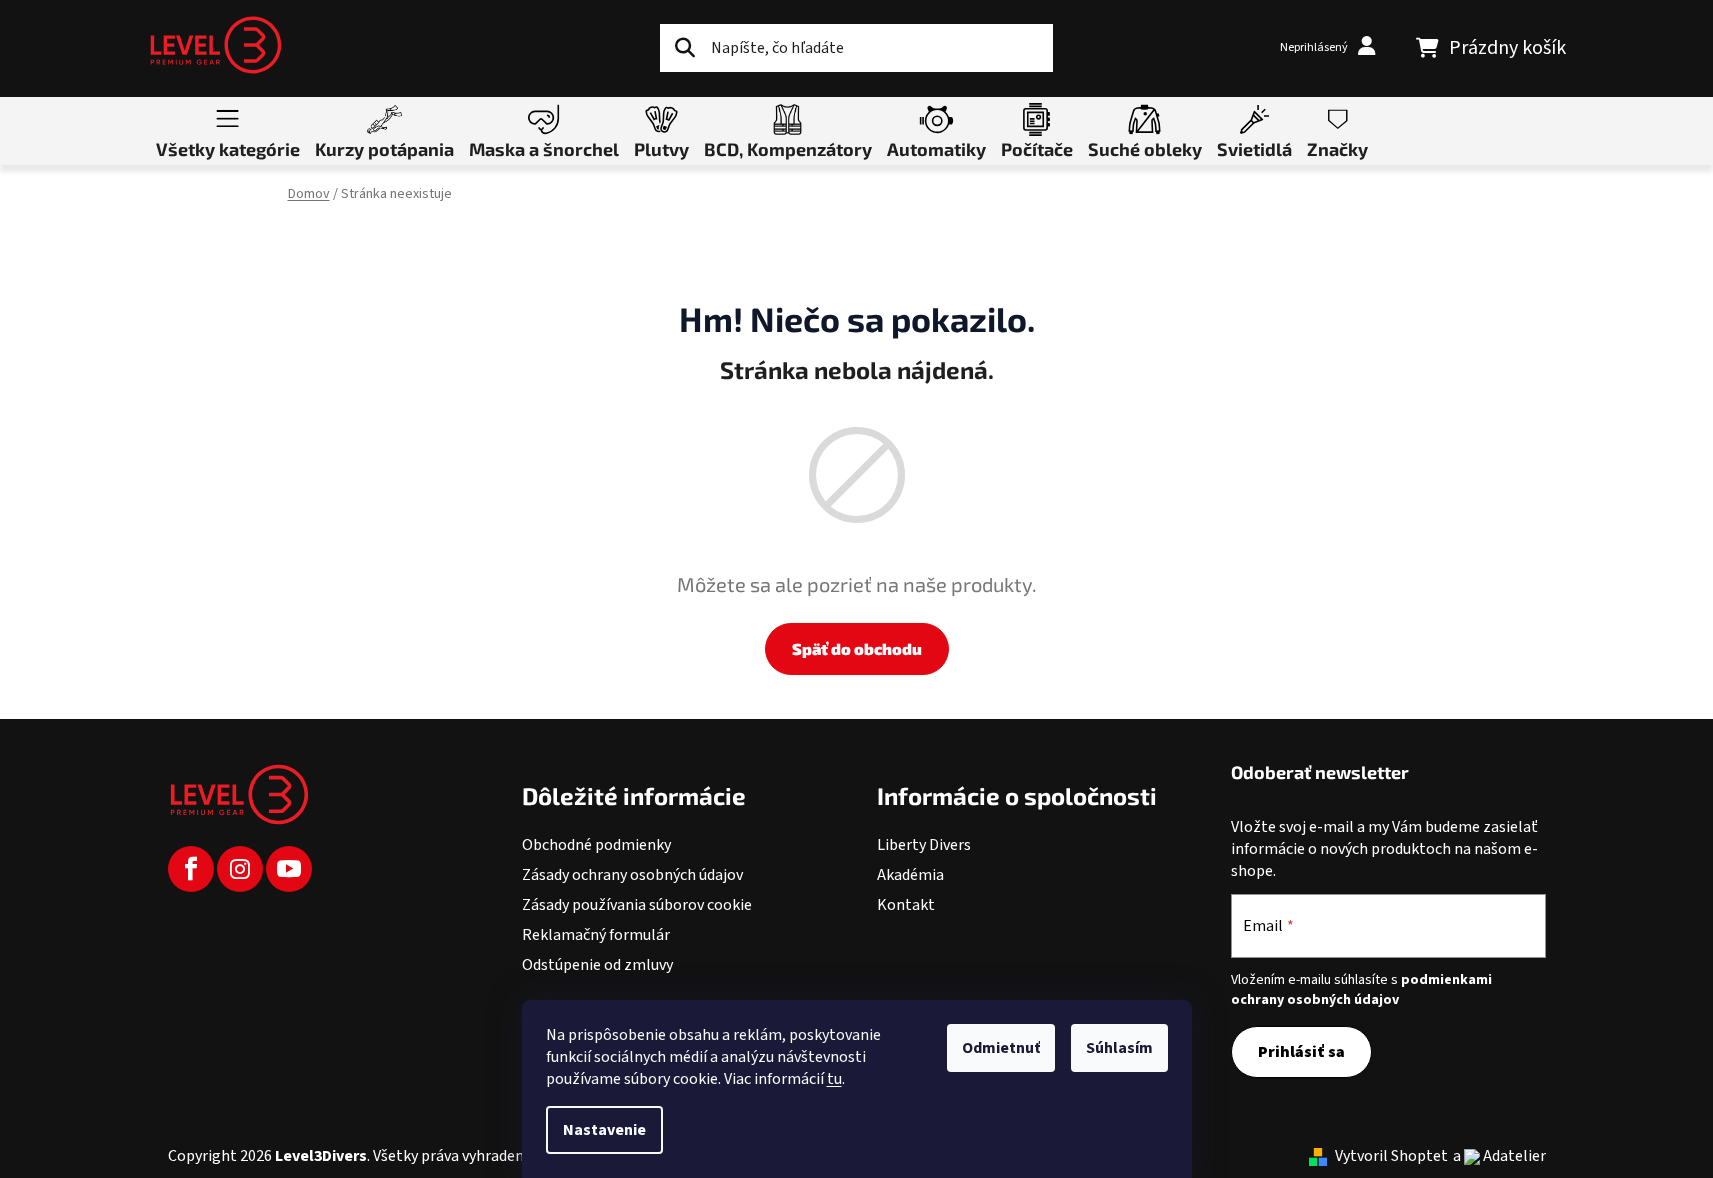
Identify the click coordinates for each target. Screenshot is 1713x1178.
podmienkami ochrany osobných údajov (1361, 990)
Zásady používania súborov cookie (637, 905)
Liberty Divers (924, 845)
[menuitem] (228, 130)
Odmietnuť (1001, 1048)
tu (834, 1079)
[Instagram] (240, 869)
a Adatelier (1499, 1156)
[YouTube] (289, 869)
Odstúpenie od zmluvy (597, 965)
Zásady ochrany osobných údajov (632, 875)
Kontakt (906, 905)
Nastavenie (604, 1130)
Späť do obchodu (857, 648)
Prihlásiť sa (1301, 1052)
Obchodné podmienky (596, 845)
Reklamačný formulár (596, 935)
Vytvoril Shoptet (1391, 1156)
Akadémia (910, 875)
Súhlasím (1119, 1048)
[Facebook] (191, 869)
